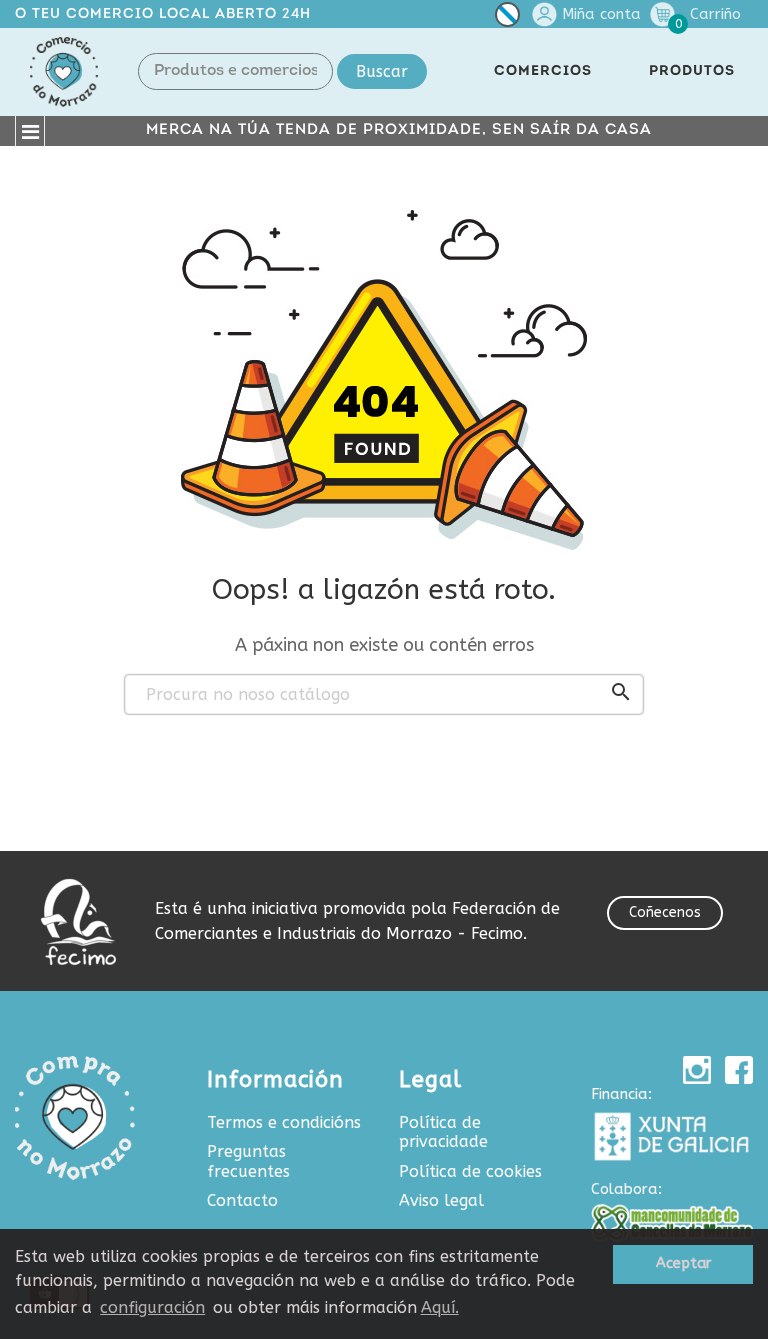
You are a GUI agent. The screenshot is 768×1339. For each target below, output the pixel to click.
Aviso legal (441, 1200)
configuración (152, 1307)
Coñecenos (665, 912)
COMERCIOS (543, 71)
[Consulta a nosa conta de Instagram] (697, 1070)
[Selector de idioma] (507, 18)
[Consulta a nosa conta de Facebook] (739, 1070)
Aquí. (440, 1307)
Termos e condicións (284, 1122)
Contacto (242, 1200)
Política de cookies (470, 1171)
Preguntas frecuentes (248, 1161)
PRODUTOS (692, 71)
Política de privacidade (443, 1132)
